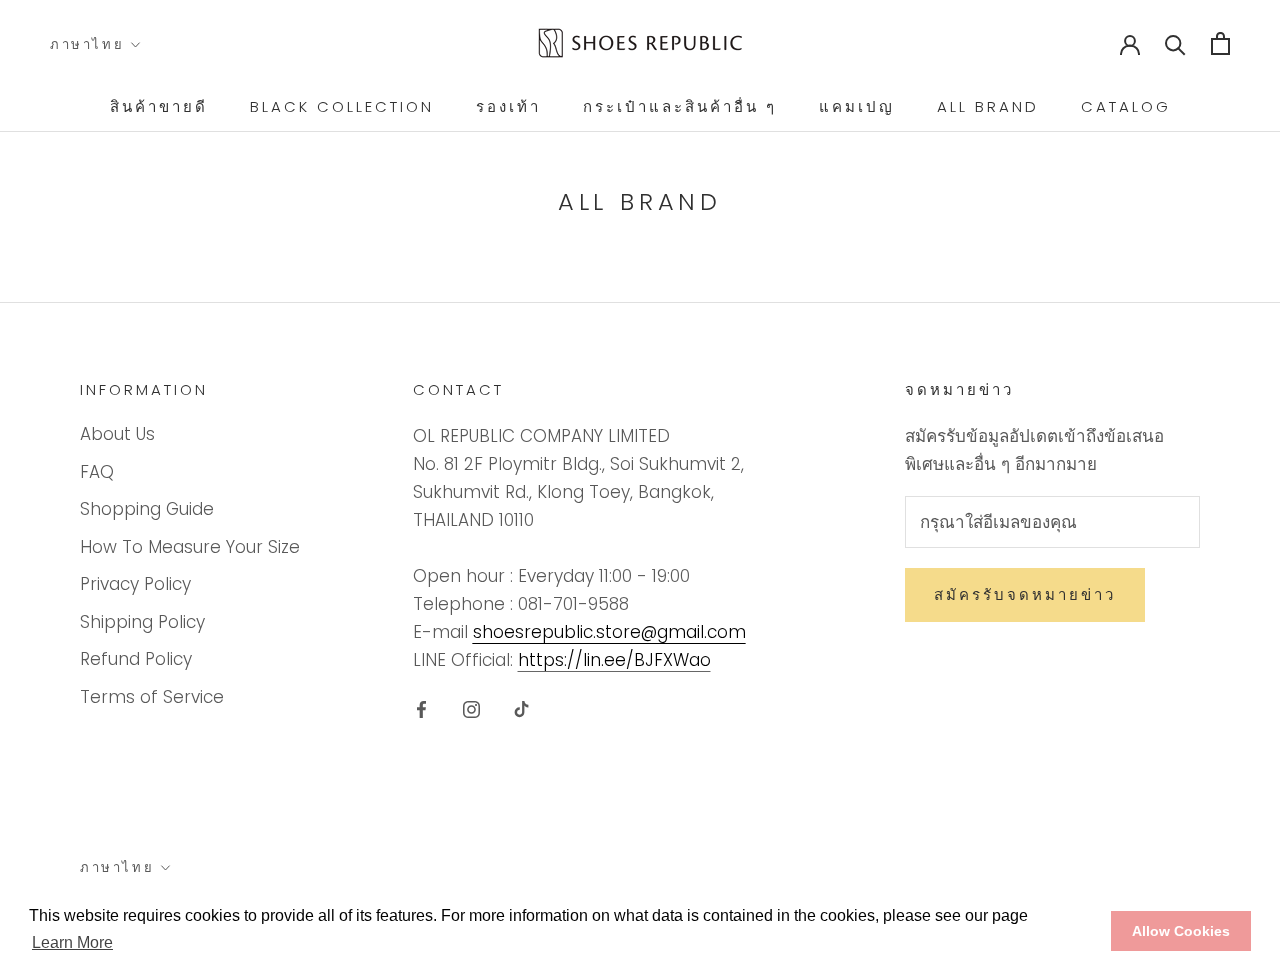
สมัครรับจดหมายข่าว (1025, 594)
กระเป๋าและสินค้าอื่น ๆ (680, 106)
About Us (117, 434)
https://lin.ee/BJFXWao (614, 660)
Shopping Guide (147, 509)
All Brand (988, 106)
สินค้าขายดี (159, 106)
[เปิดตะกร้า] (1220, 43)
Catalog (1126, 106)
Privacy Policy (135, 584)
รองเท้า (508, 106)
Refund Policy (136, 659)
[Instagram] (471, 708)
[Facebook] (421, 708)
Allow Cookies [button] (1181, 931)
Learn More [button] (72, 942)
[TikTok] (521, 708)
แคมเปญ (857, 106)
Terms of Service (152, 697)
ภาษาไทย (87, 44)
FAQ (97, 472)
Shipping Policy (142, 622)
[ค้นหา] (1175, 43)
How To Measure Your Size (190, 547)
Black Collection (342, 106)
